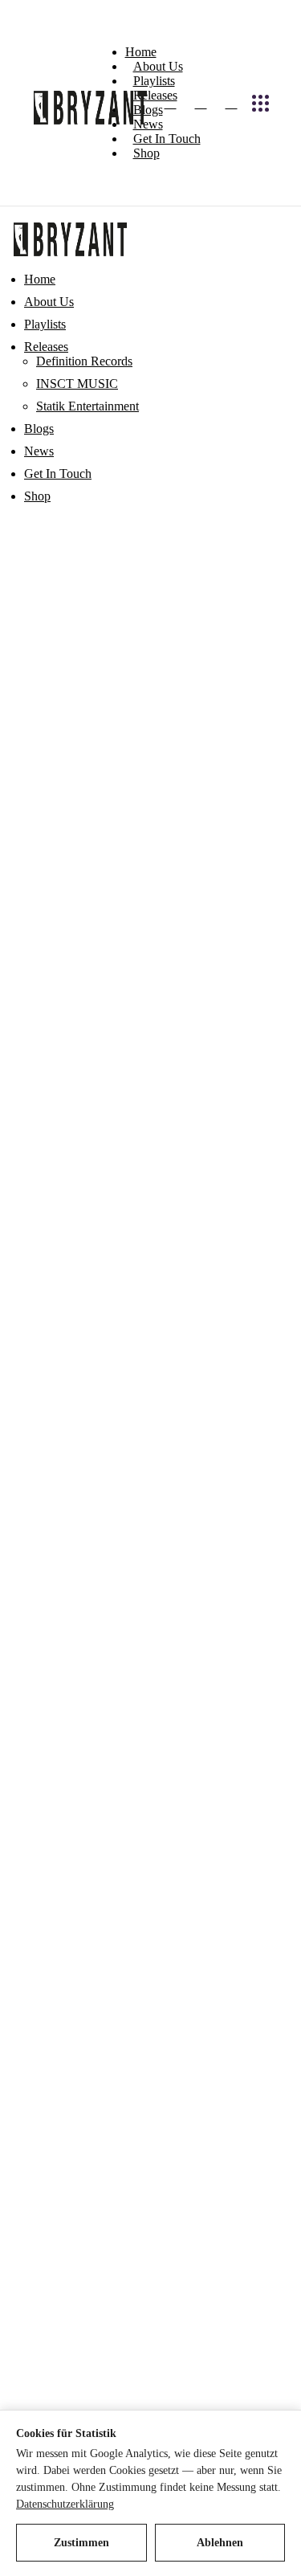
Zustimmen (81, 2543)
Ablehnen (220, 2543)
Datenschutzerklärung (65, 2504)
